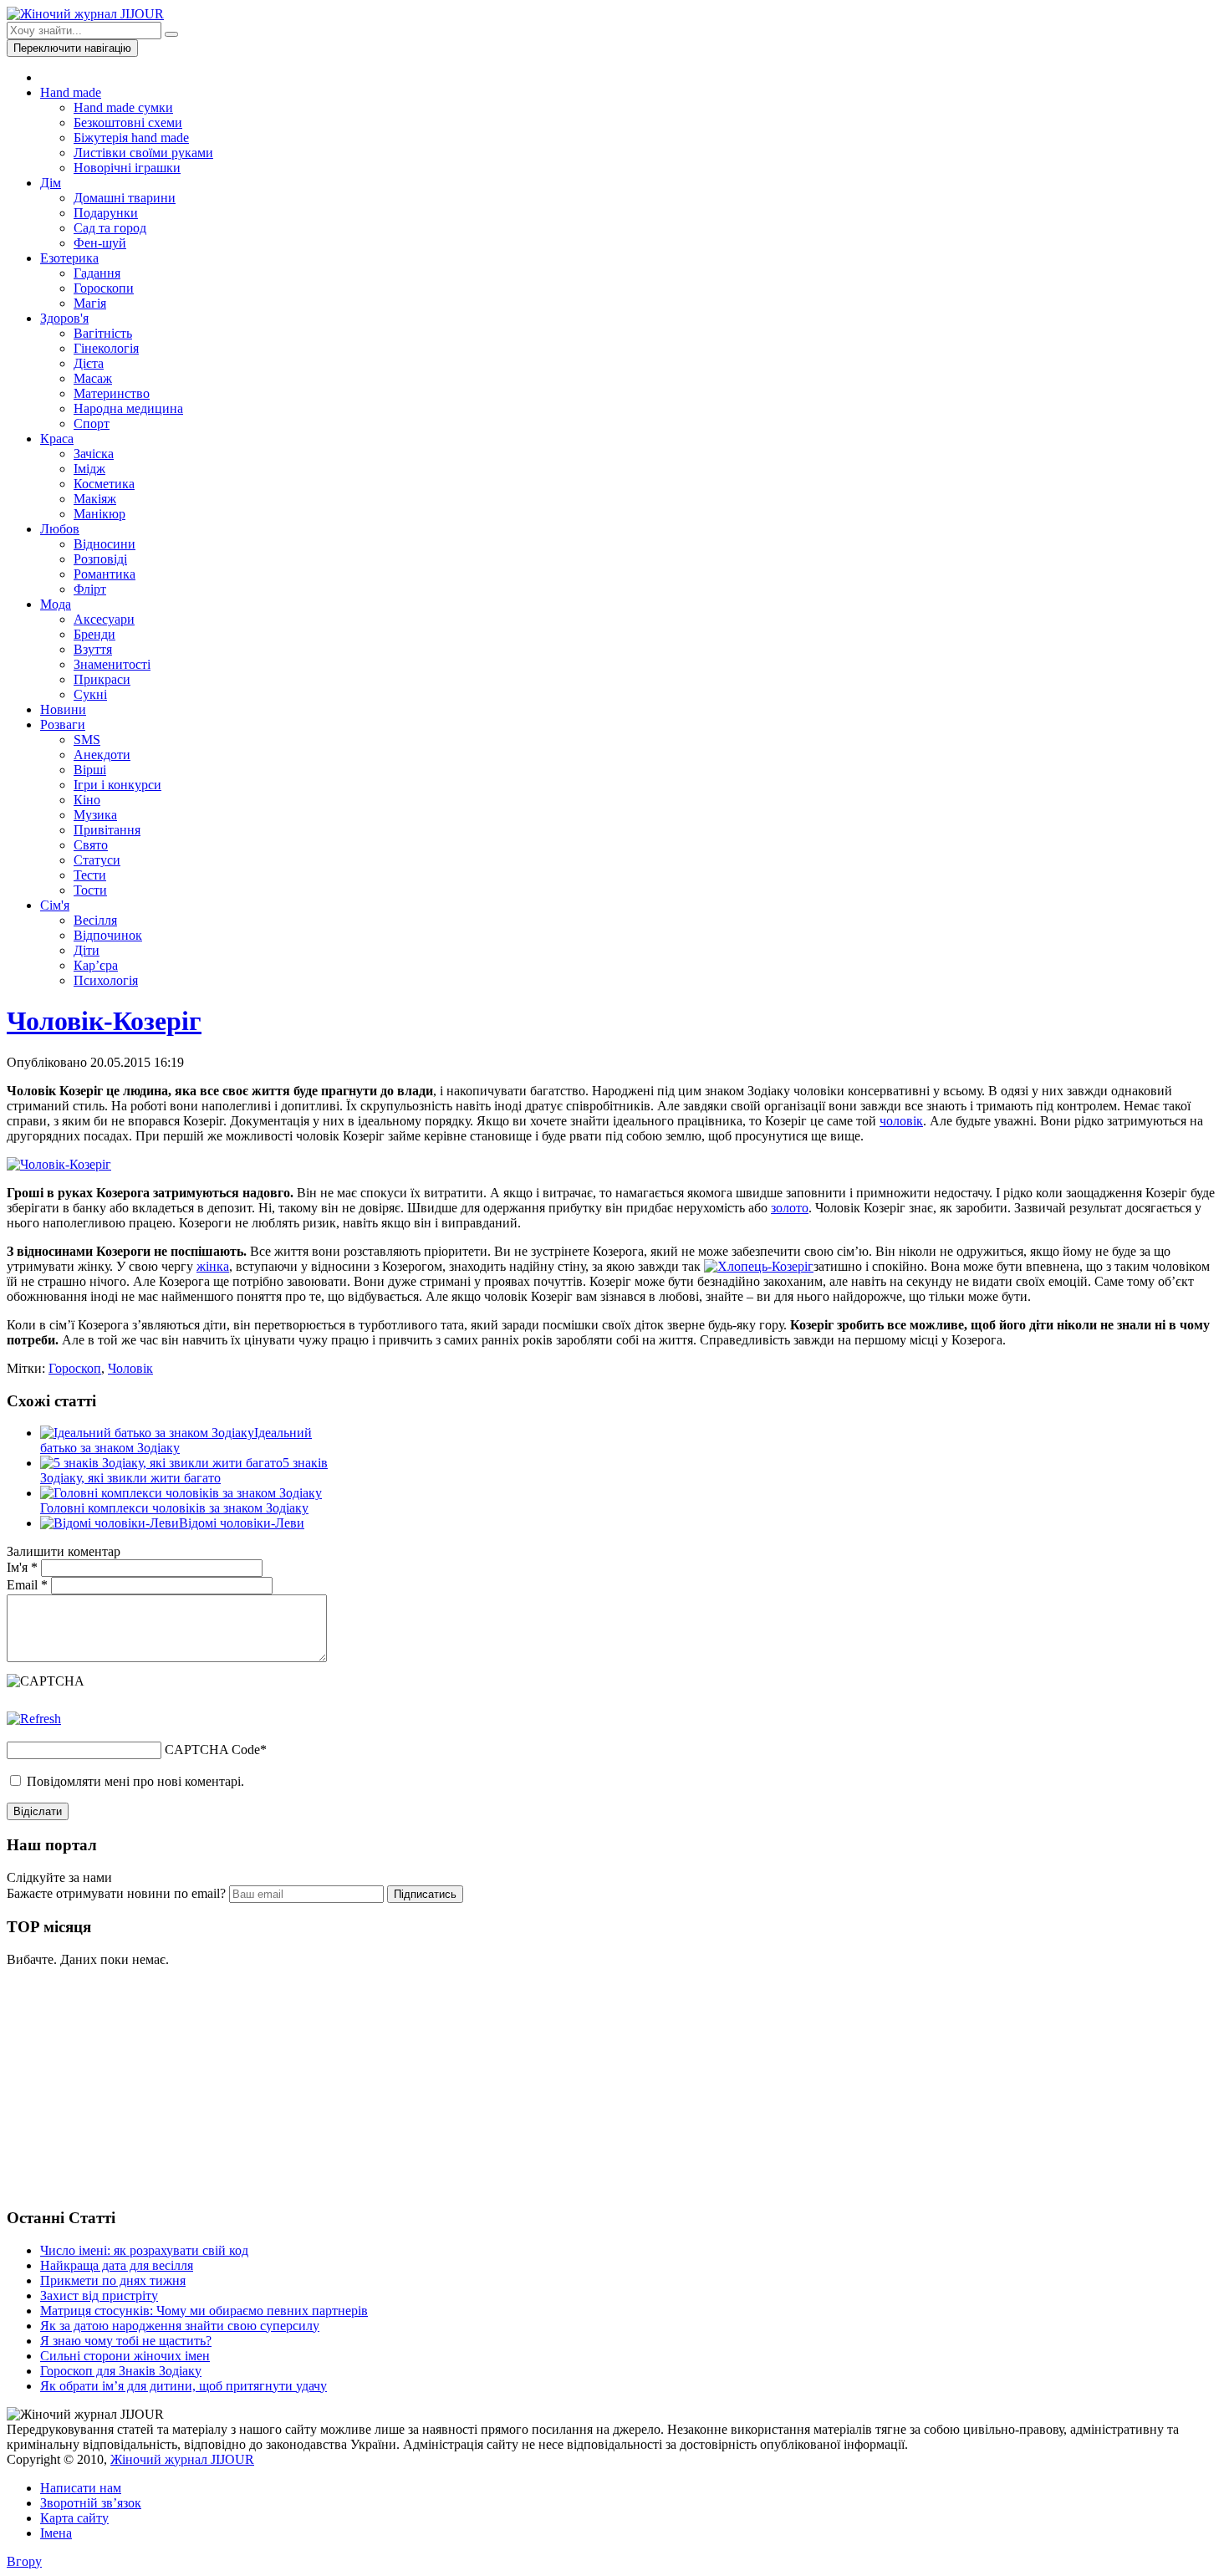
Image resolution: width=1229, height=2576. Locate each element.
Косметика (104, 484)
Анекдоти (102, 755)
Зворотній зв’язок (91, 2503)
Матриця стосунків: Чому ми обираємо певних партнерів (204, 2311)
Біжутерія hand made (131, 138)
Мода (56, 604)
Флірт (90, 589)
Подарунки (106, 213)
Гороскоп (75, 1368)
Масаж (93, 378)
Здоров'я (64, 318)
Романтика (105, 574)
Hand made (71, 92)
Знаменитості (112, 664)
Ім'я (22, 1567)
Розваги (63, 724)
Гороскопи (104, 288)
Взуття (93, 649)
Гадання (97, 273)
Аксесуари (104, 619)
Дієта (89, 363)
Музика (95, 815)
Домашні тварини (125, 198)
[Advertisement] (132, 2085)
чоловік (901, 1121)
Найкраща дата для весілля (117, 2265)
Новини (63, 709)
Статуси (97, 860)
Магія (90, 303)
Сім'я (55, 905)
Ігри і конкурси (117, 785)
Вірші (90, 770)
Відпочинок (108, 935)
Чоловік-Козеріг (104, 1021)
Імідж (89, 469)
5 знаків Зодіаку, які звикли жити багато (184, 1470)
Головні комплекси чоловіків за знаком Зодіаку (174, 1508)
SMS (87, 740)
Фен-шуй (100, 243)
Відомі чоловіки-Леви (242, 1523)
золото (790, 1208)
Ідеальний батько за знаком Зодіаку (176, 1440)
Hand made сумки (123, 107)
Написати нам (81, 2488)
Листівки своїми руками (143, 153)
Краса (57, 439)
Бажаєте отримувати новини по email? (116, 1893)
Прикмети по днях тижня (113, 2280)
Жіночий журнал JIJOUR (182, 2459)
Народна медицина (128, 408)
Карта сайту (74, 2518)
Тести (90, 875)
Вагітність (103, 333)
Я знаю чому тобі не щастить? (126, 2341)
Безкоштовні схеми (128, 122)
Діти (87, 950)
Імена (56, 2533)
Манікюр (99, 514)
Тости (90, 890)
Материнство (112, 393)
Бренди (94, 634)
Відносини (105, 544)
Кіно (87, 800)
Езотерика (69, 258)
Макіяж (95, 499)
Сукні (90, 694)
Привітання (107, 830)
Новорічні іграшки (127, 168)
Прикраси (102, 679)
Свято (91, 845)
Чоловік (130, 1368)
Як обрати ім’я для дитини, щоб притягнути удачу (184, 2386)
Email (27, 1585)
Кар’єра (96, 965)
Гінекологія (106, 348)
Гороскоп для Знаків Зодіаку (121, 2371)
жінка (213, 1266)
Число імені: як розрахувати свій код (144, 2250)
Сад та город (110, 228)
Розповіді (100, 559)
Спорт (92, 423)
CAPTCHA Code (212, 1750)
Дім (51, 183)
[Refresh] (34, 1719)
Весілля (95, 920)
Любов (60, 529)
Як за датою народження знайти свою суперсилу (180, 2326)
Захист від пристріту (99, 2295)
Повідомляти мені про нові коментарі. (135, 1781)
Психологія (106, 980)
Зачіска (94, 454)
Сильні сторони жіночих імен (125, 2356)
